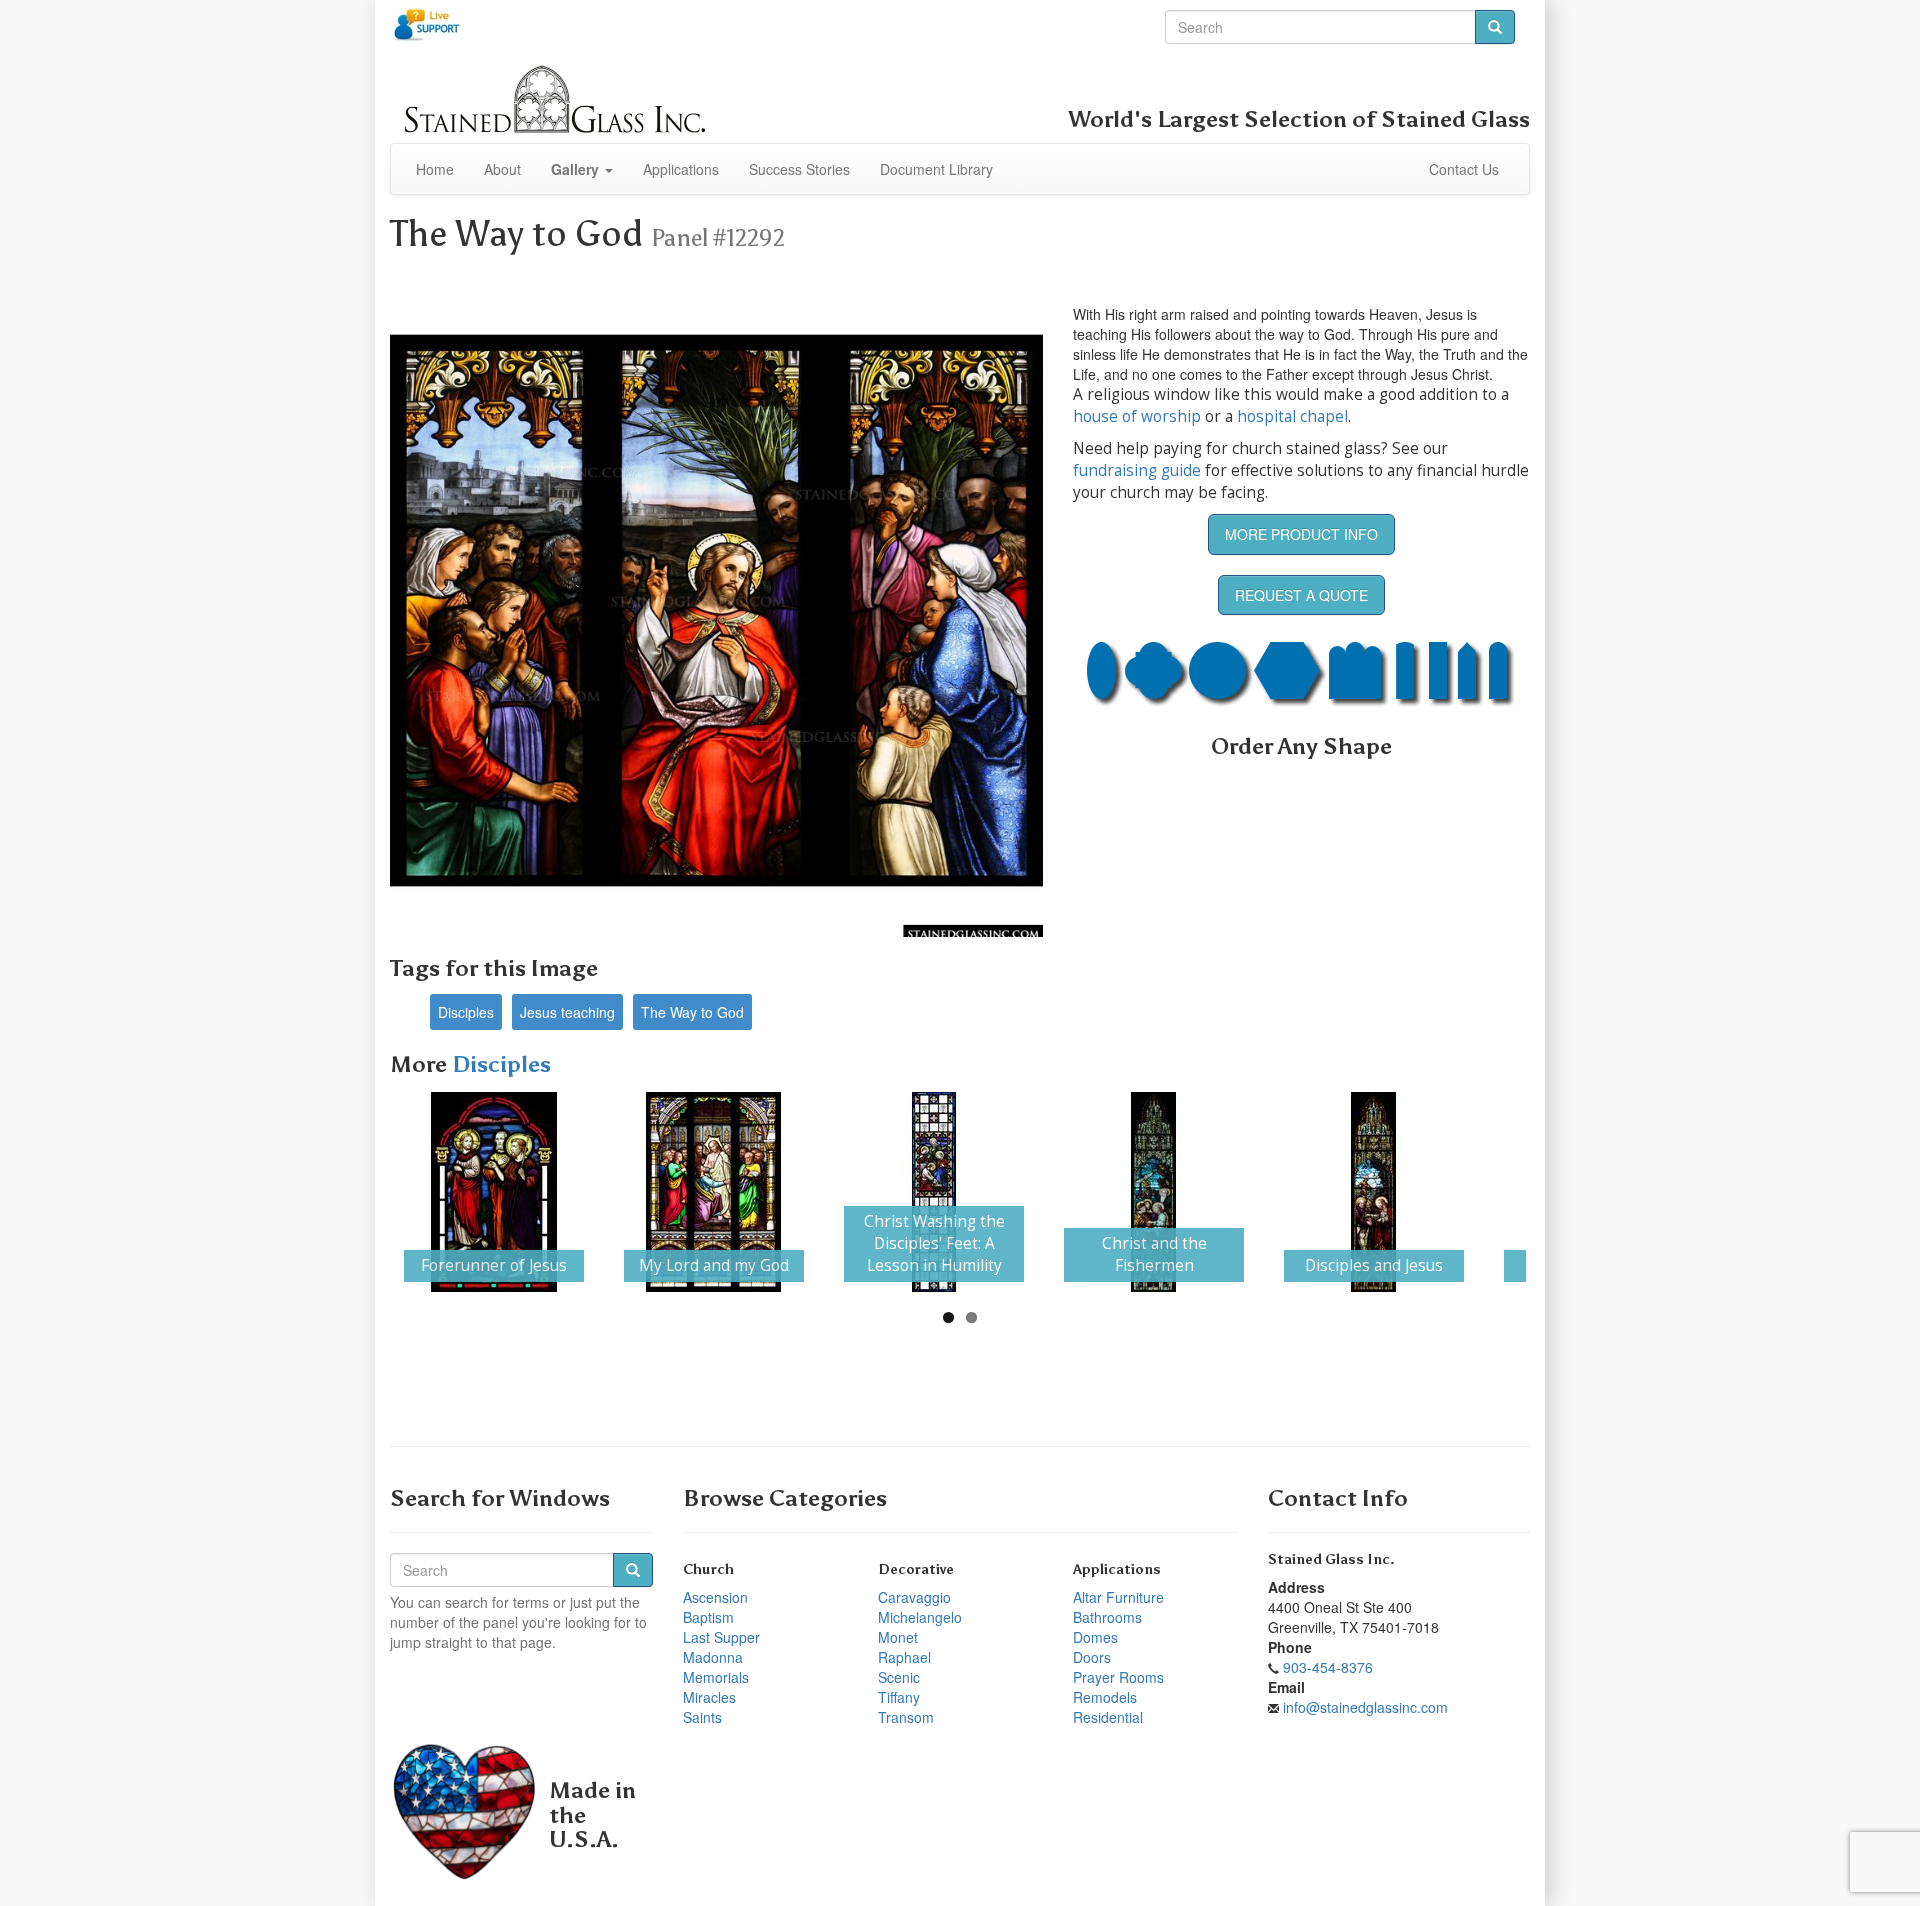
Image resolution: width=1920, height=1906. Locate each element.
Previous (364, 1192)
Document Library (936, 169)
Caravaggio (914, 1597)
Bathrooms (1107, 1617)
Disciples (466, 1012)
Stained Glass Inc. (1331, 1559)
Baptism (708, 1617)
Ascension (715, 1597)
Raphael (904, 1657)
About (502, 169)
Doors (1092, 1657)
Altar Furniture (1118, 1597)
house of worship (1137, 416)
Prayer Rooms (1118, 1677)
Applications (681, 169)
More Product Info (1301, 534)
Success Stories (799, 169)
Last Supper (721, 1637)
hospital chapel (1292, 416)
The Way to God (692, 1012)
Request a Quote (1301, 595)
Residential (1108, 1717)
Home (435, 169)
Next (1556, 1192)
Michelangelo (920, 1617)
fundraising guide (1137, 470)
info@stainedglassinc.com (1365, 1707)
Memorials (716, 1677)
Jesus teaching (567, 1012)
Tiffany (899, 1697)
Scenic (899, 1677)
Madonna (713, 1657)
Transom (906, 1717)
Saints (702, 1717)
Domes (1095, 1637)
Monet (898, 1637)
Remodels (1105, 1697)
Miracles (709, 1697)
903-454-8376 (1328, 1667)
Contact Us (1464, 169)
